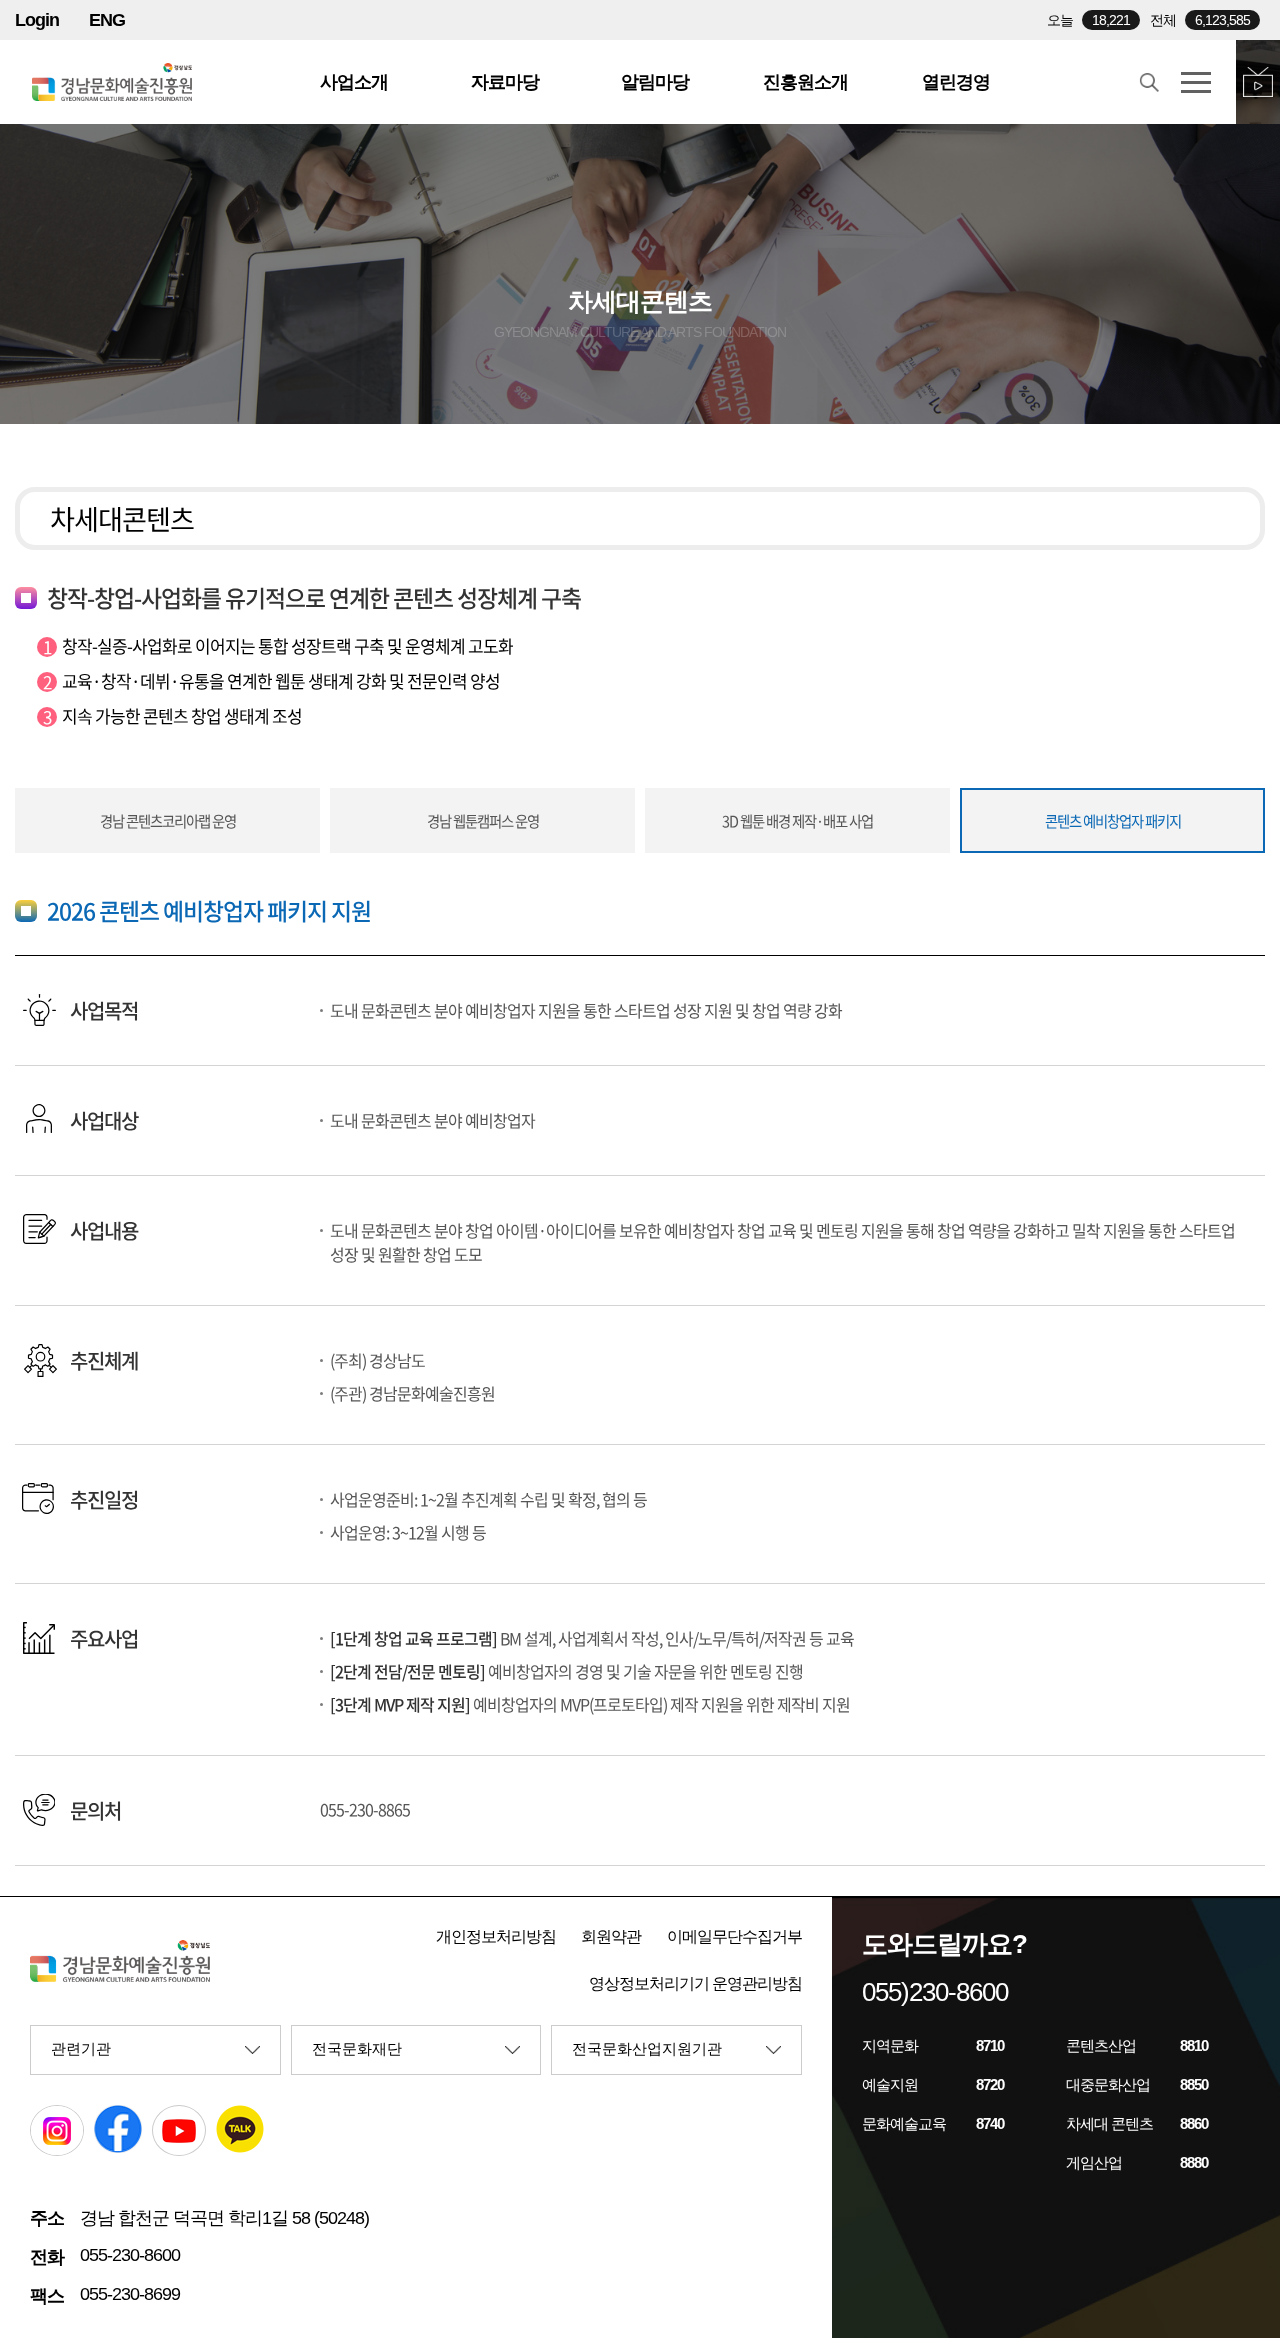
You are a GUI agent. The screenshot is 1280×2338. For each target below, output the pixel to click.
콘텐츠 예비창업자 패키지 (1113, 821)
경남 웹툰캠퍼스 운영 (483, 821)
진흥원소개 (805, 82)
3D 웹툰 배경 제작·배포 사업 (797, 821)
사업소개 (354, 82)
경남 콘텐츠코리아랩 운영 (168, 821)
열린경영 (956, 82)
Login (37, 20)
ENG (107, 20)
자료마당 (505, 82)
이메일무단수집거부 (734, 1936)
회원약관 (611, 1936)
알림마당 (655, 82)
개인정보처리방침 (496, 1936)
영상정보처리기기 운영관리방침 (695, 1983)
